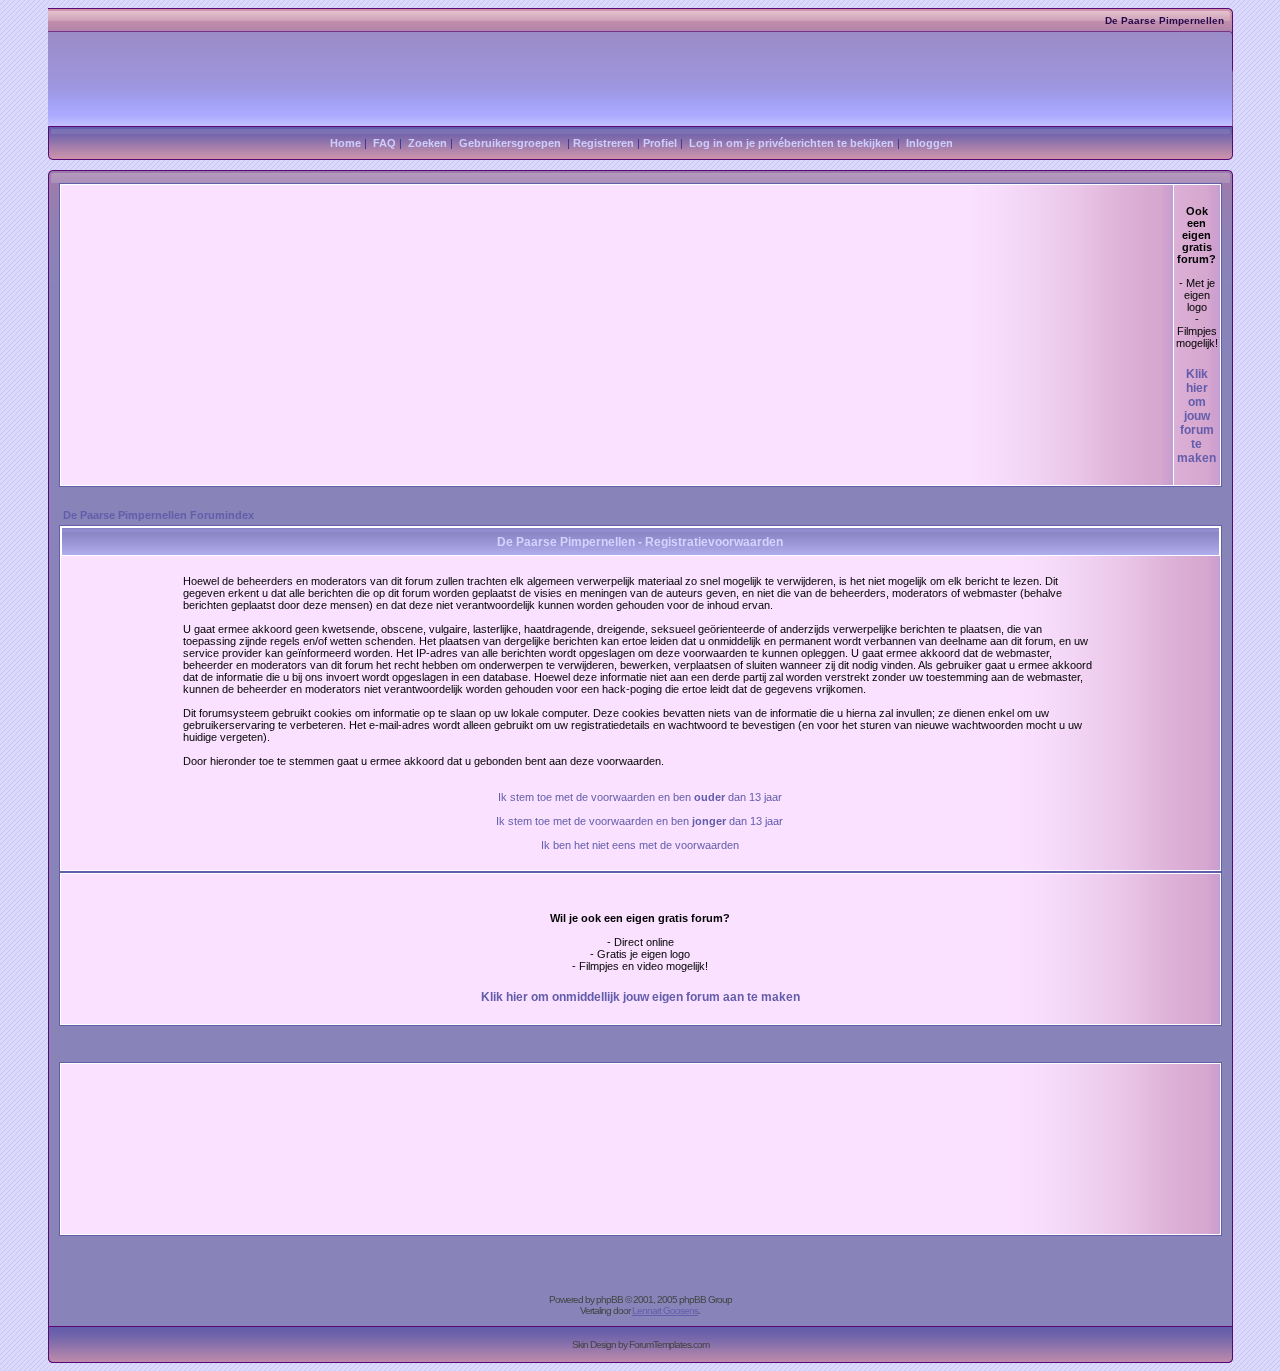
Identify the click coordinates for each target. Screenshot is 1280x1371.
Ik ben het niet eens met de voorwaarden (640, 845)
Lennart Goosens (665, 1310)
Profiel (660, 143)
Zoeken (427, 143)
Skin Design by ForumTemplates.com (640, 1344)
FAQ (384, 143)
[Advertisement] (617, 335)
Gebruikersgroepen (510, 143)
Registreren (603, 143)
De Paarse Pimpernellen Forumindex (158, 515)
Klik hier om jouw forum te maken (1196, 416)
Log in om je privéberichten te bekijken (791, 143)
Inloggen (929, 143)
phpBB (609, 1299)
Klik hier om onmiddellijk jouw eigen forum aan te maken (640, 997)
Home (345, 143)
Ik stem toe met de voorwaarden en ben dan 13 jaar (640, 797)
